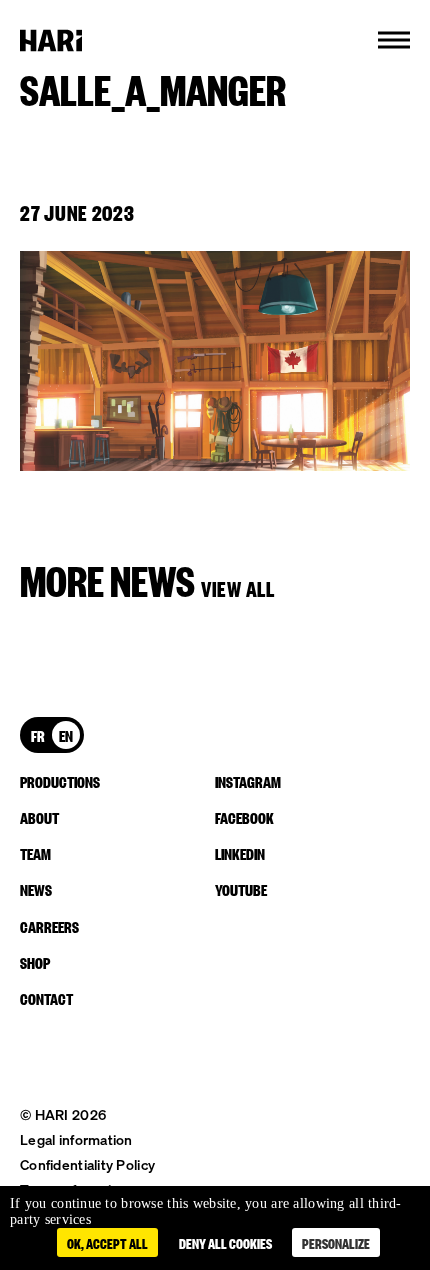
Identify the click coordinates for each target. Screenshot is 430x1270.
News (36, 889)
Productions (60, 781)
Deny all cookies (225, 1242)
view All (238, 587)
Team (35, 853)
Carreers (49, 926)
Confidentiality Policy (87, 1164)
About (39, 817)
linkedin (240, 853)
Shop (35, 962)
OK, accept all (107, 1242)
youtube (241, 889)
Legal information (76, 1139)
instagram (248, 781)
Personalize (336, 1242)
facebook (244, 817)
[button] (394, 40)
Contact (46, 998)
